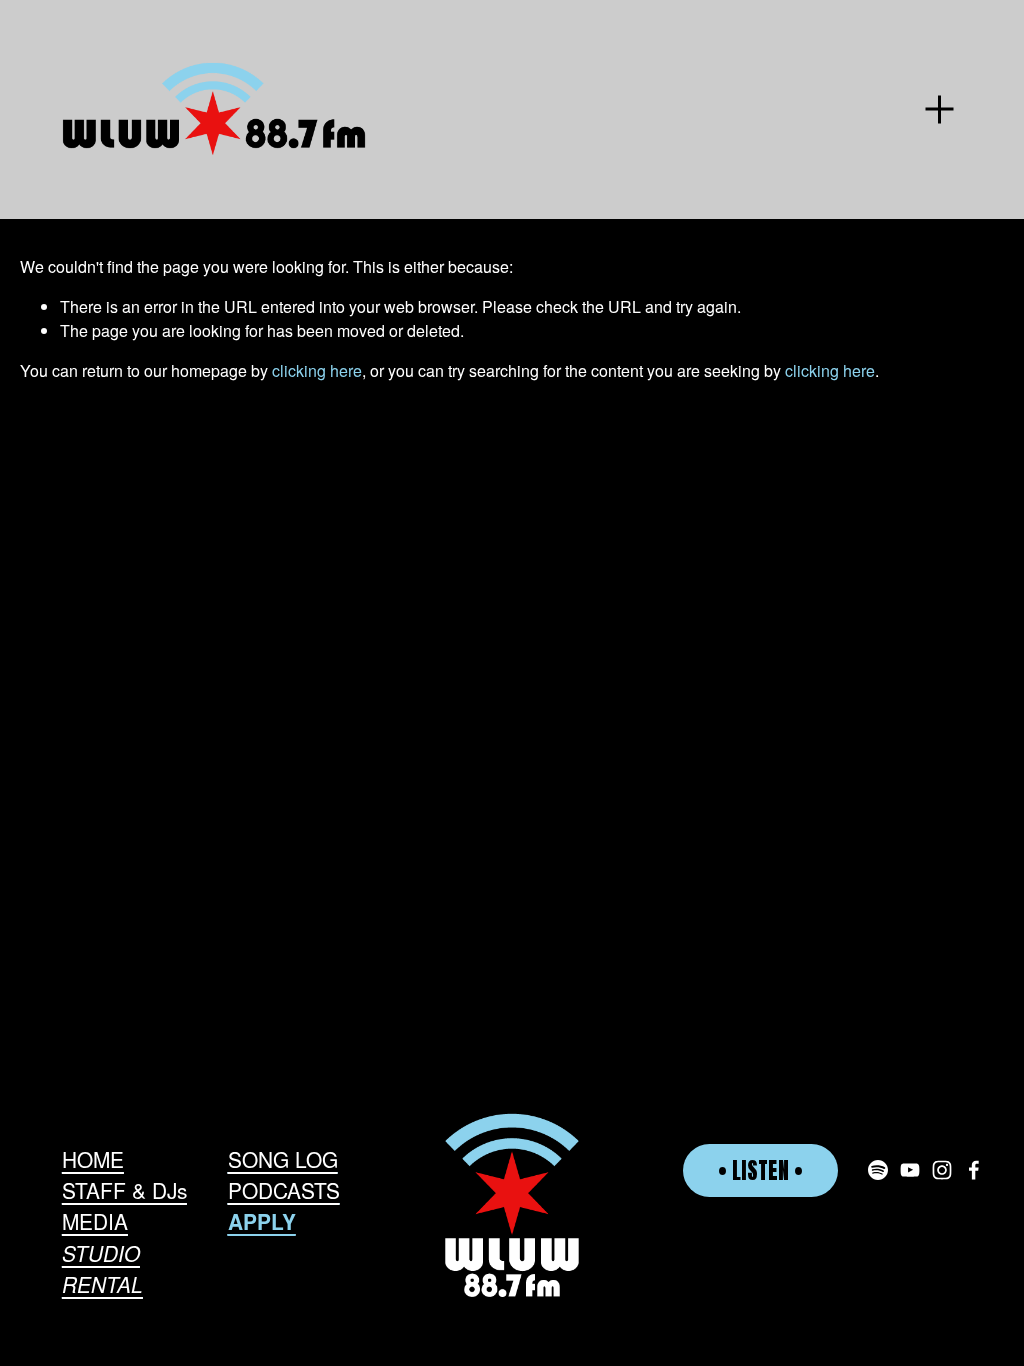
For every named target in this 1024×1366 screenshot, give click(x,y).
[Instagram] (942, 1170)
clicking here (317, 370)
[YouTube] (910, 1170)
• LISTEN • (760, 1170)
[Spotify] (878, 1170)
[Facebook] (974, 1170)
